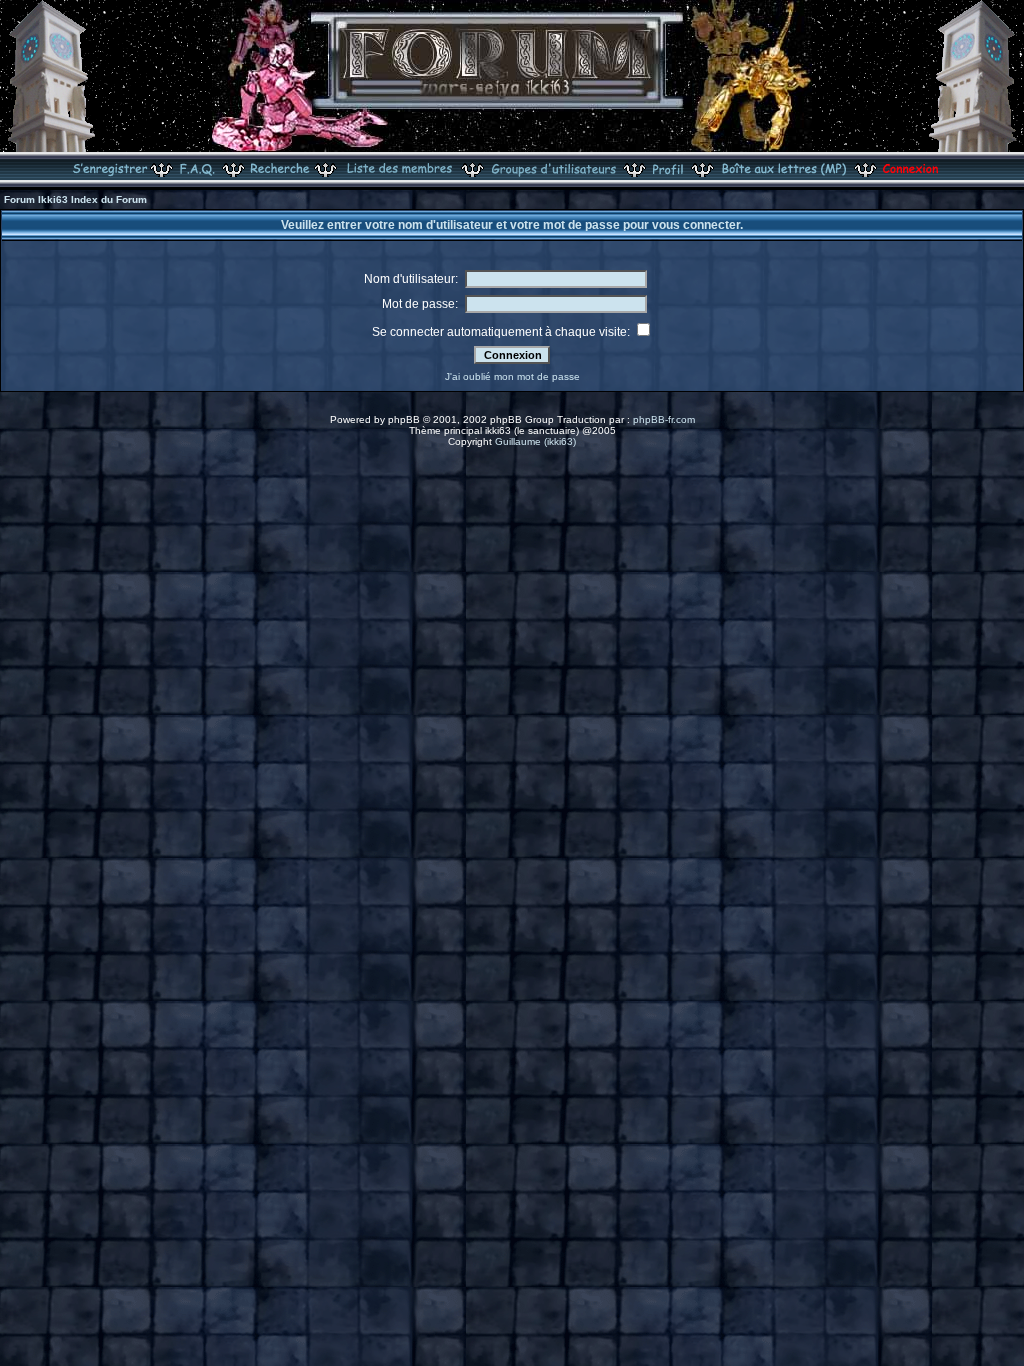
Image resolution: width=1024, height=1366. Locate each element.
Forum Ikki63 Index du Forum (75, 199)
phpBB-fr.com (664, 419)
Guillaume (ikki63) (535, 441)
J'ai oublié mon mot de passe (512, 376)
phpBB (404, 419)
